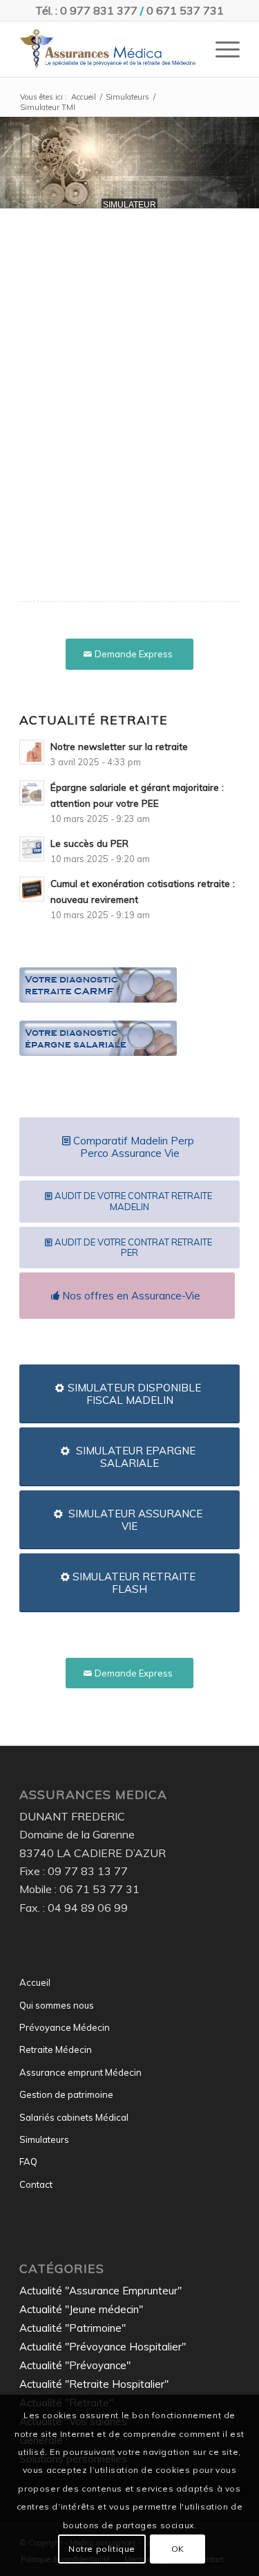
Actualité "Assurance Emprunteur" (100, 2291)
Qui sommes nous (57, 2005)
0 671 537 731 (185, 10)
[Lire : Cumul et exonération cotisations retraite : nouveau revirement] (32, 889)
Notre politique (102, 2549)
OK (178, 2549)
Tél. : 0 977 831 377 (86, 10)
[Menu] (221, 49)
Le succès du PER (89, 843)
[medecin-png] (107, 49)
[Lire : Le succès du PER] (32, 849)
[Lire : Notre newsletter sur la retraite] (32, 752)
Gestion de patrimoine (66, 2094)
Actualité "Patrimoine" (73, 2328)
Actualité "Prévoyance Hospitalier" (103, 2347)
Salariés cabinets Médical (74, 2117)
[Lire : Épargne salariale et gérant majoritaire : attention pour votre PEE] (32, 793)
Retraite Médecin (56, 2049)
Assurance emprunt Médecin (80, 2072)
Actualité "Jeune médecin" (81, 2309)
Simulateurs (44, 2139)
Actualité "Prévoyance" (75, 2365)
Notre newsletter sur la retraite (119, 746)
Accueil (35, 1982)
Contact (36, 2184)
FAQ (28, 2162)
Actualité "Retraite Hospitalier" (94, 2384)
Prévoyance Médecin (65, 2027)
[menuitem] (221, 49)
